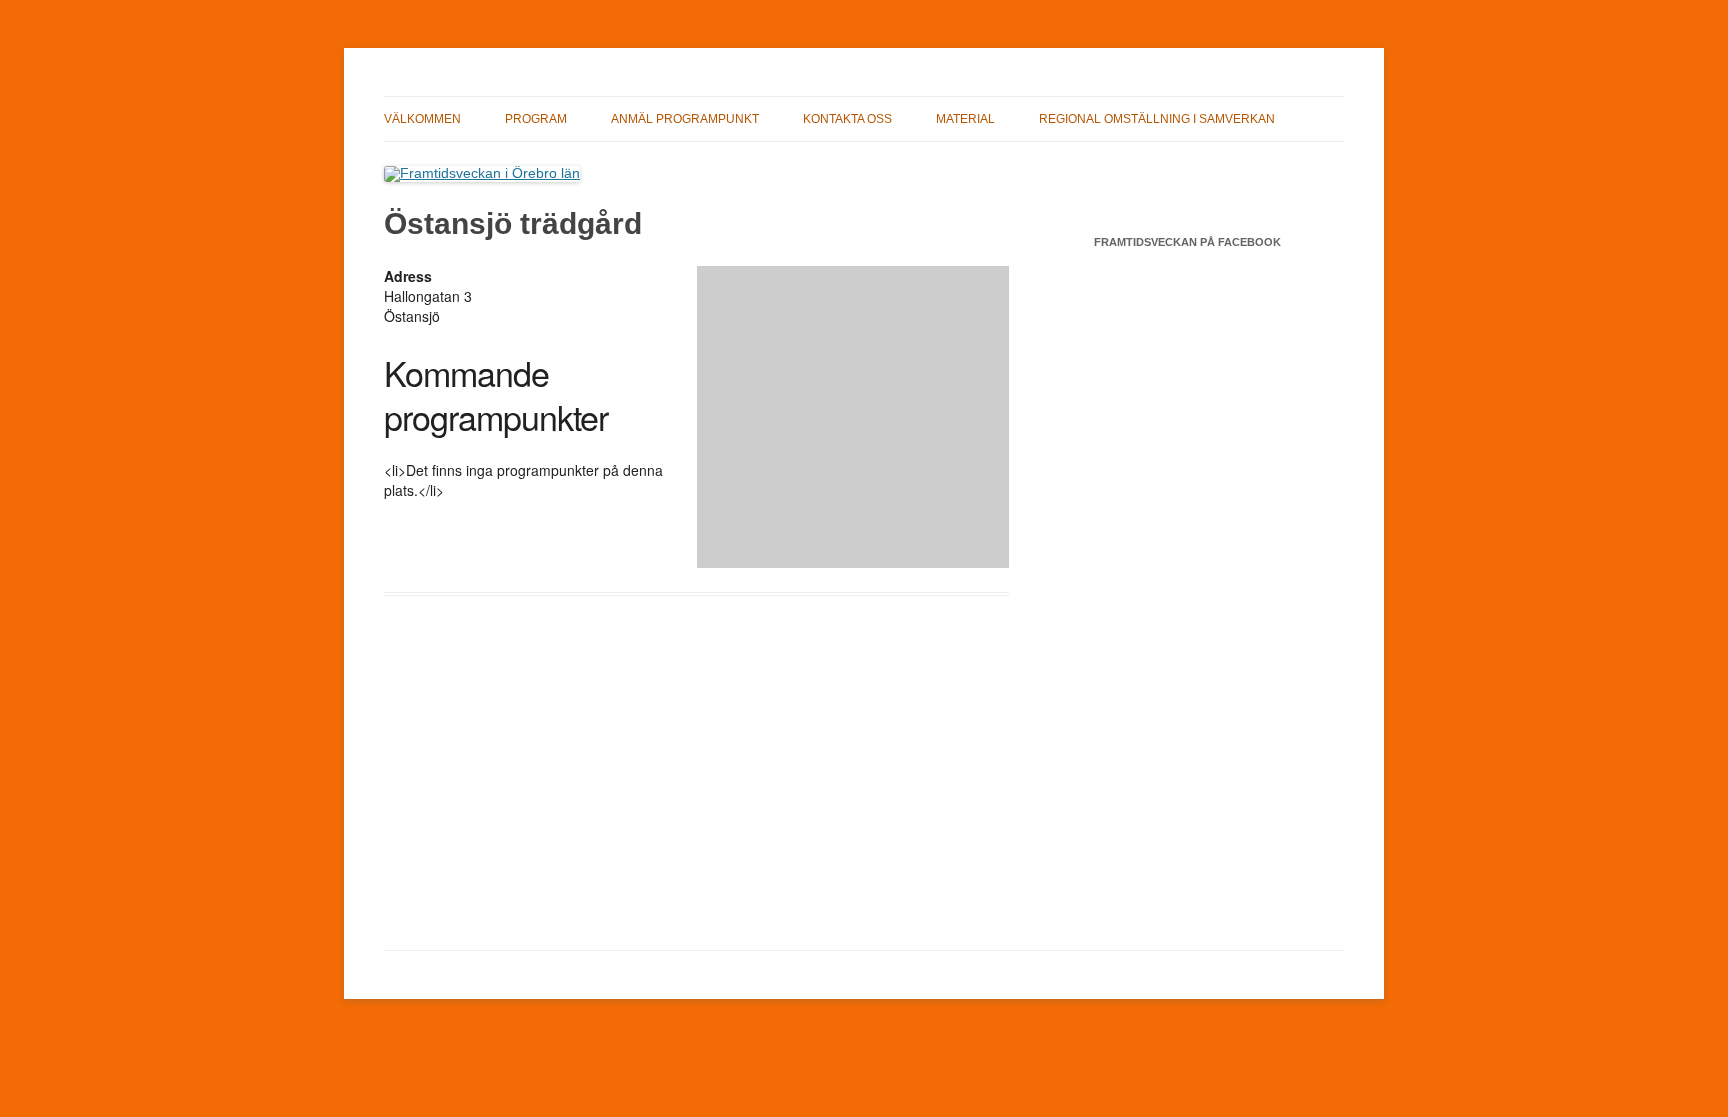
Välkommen (422, 119)
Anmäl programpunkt (685, 119)
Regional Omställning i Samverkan (1157, 119)
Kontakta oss (847, 119)
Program (536, 119)
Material (965, 119)
